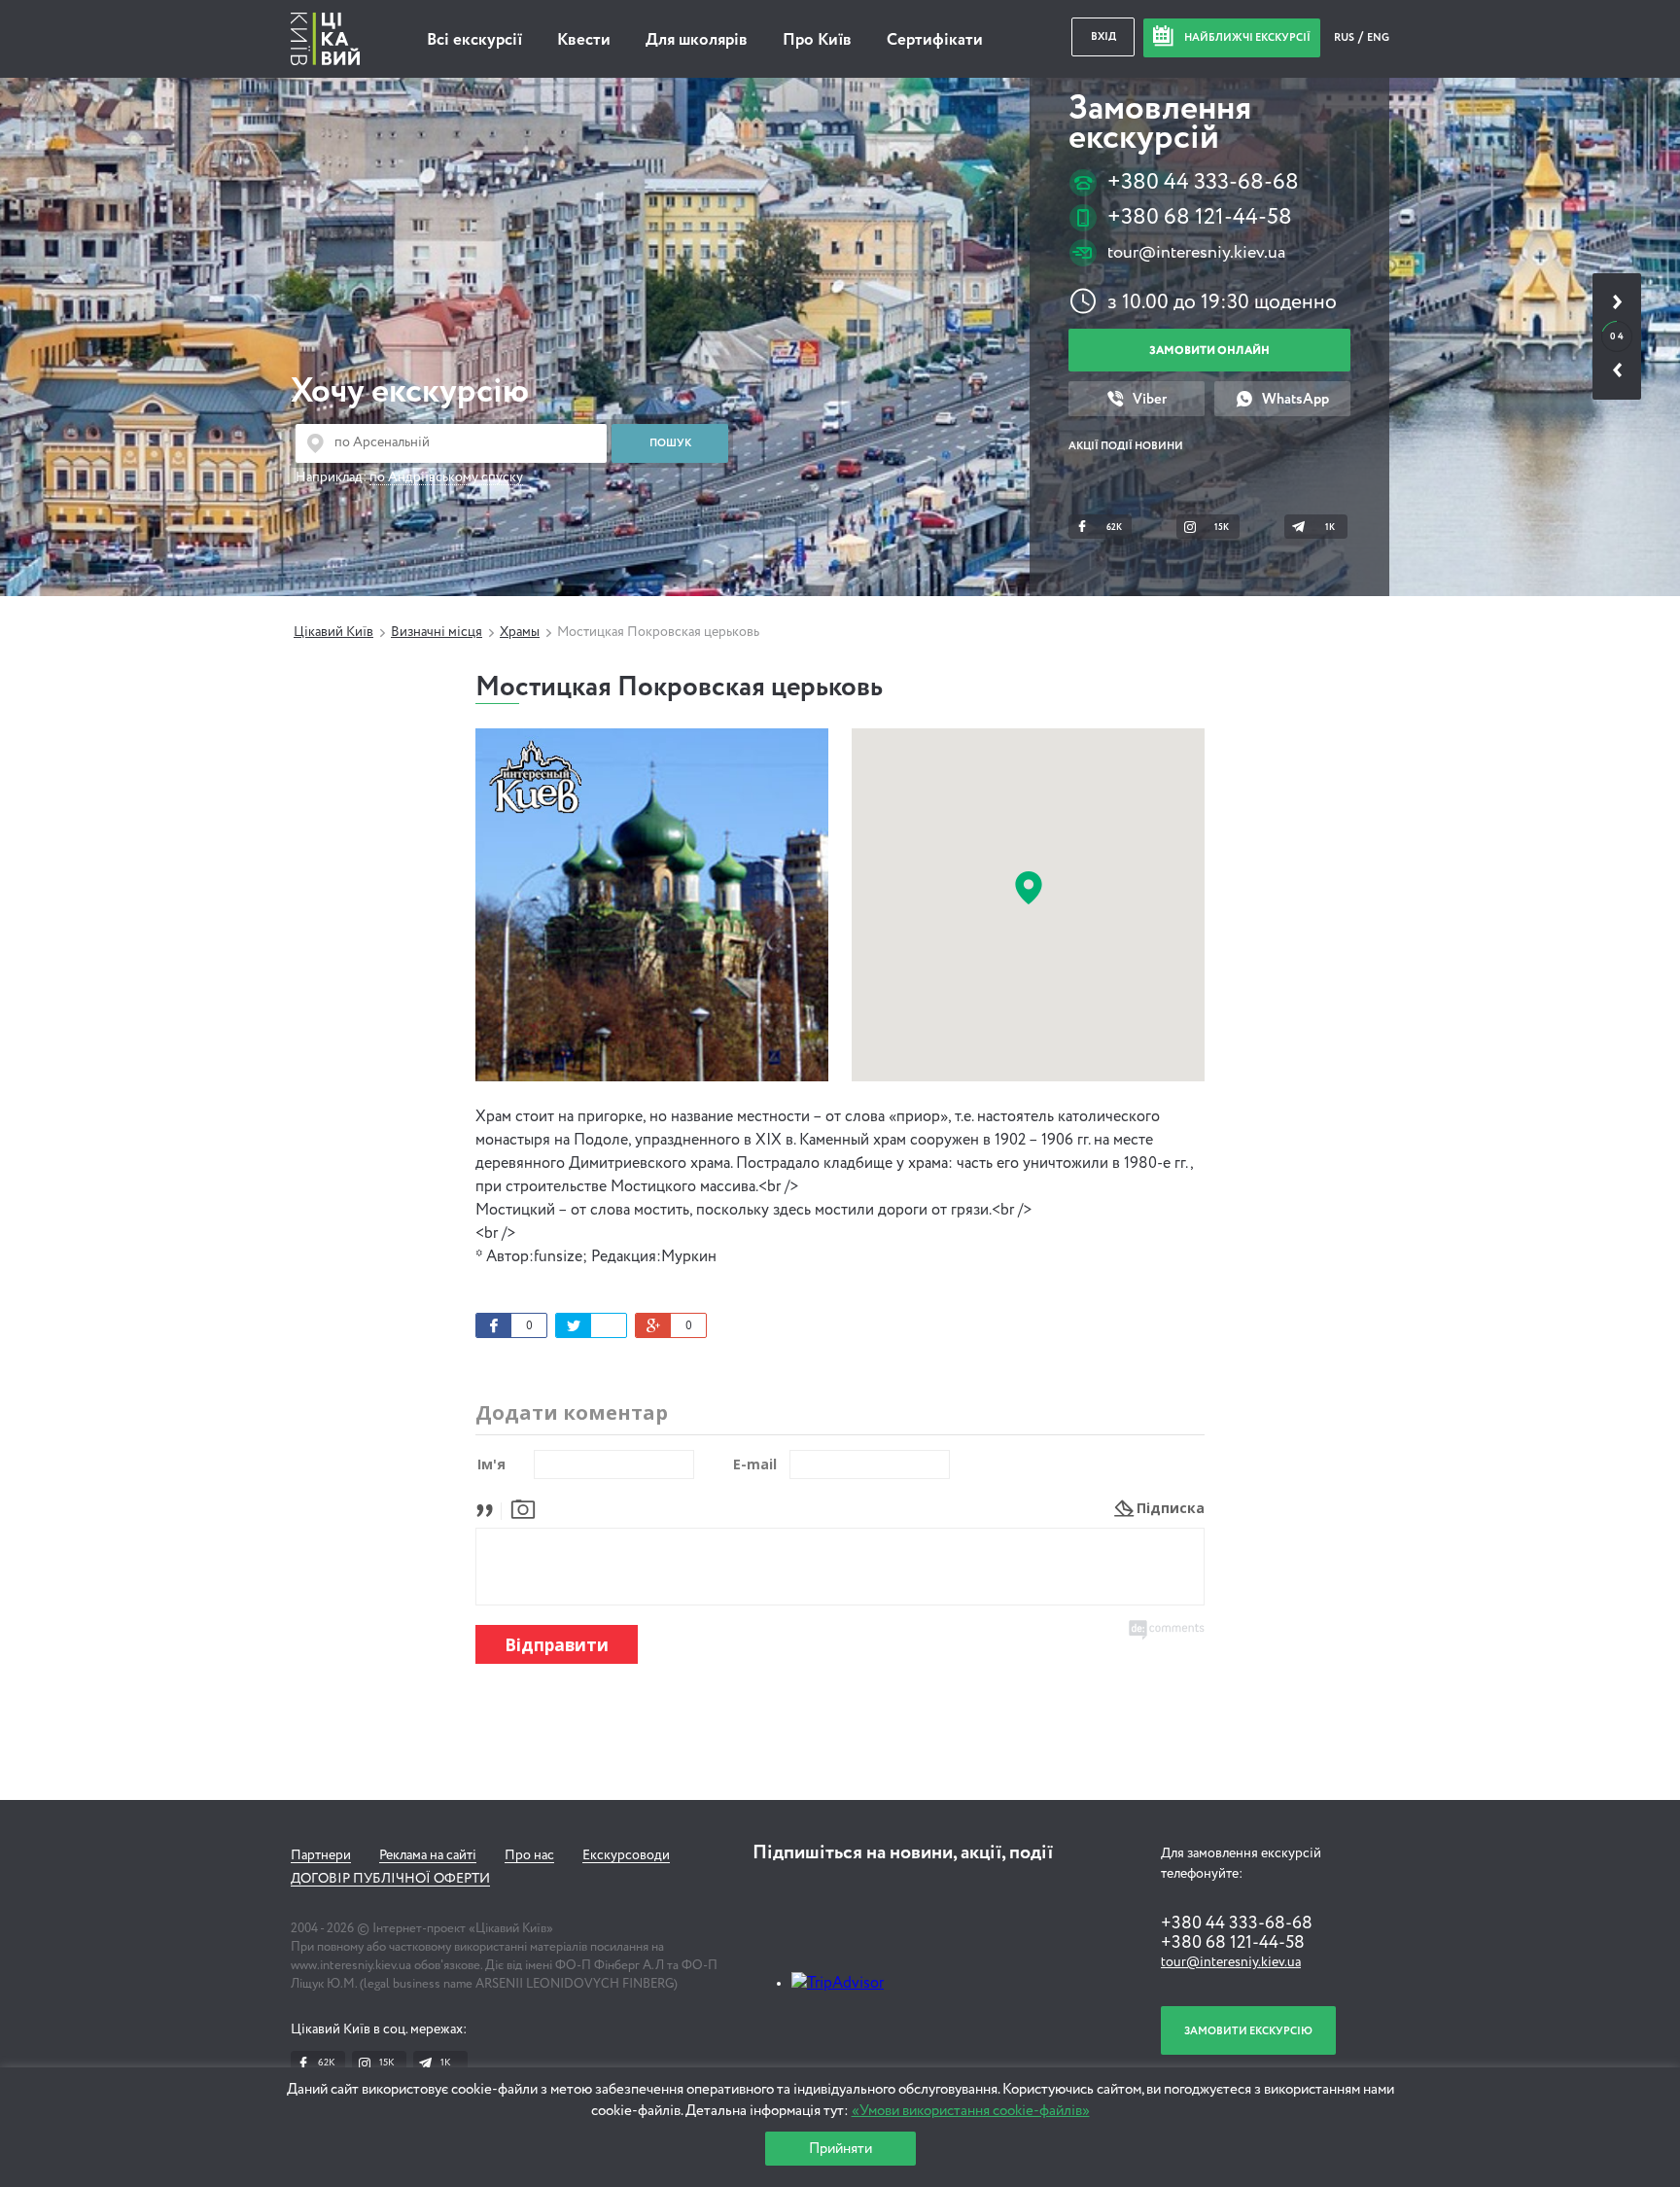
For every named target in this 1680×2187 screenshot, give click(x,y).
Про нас (529, 1855)
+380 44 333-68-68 (1203, 182)
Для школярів (697, 40)
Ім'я (491, 1464)
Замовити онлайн (1209, 351)
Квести (584, 40)
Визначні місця (437, 632)
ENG (1378, 37)
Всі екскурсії (474, 40)
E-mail (755, 1464)
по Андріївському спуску (446, 477)
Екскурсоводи (626, 1855)
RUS (1345, 37)
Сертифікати (935, 40)
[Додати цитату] (490, 1508)
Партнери (321, 1855)
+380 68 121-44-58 (1200, 217)
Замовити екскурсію (1248, 2031)
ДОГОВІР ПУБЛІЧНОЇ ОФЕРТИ (390, 1879)
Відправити (557, 1645)
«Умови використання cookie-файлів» (971, 2111)
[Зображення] (523, 1508)
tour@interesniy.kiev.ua (1196, 253)
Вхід (1103, 36)
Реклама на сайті (428, 1855)
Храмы (520, 632)
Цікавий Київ (333, 632)
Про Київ (817, 40)
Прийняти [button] (840, 2149)
